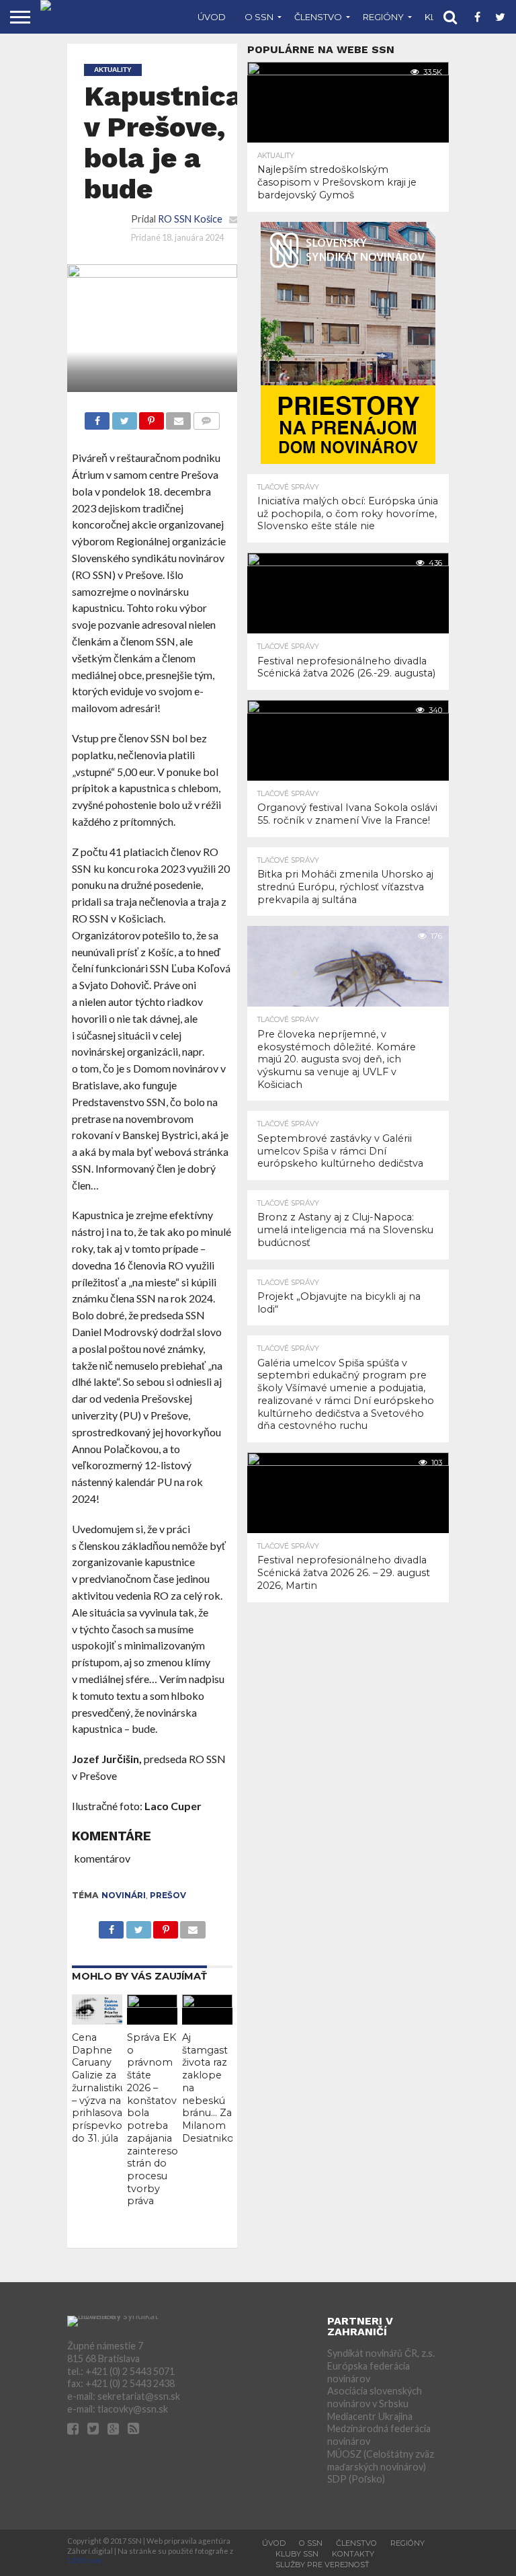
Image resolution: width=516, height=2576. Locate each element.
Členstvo (318, 17)
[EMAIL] (178, 417)
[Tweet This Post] (124, 417)
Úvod (212, 17)
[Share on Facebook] (97, 417)
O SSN (259, 17)
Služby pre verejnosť (322, 2565)
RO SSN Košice (190, 219)
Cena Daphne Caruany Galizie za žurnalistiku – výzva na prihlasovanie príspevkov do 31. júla (104, 2088)
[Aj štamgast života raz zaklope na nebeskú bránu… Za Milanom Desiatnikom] (207, 2003)
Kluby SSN (297, 2554)
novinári (124, 1895)
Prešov (168, 1895)
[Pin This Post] (152, 417)
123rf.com (84, 2560)
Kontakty (353, 2554)
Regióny (383, 17)
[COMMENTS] (206, 417)
